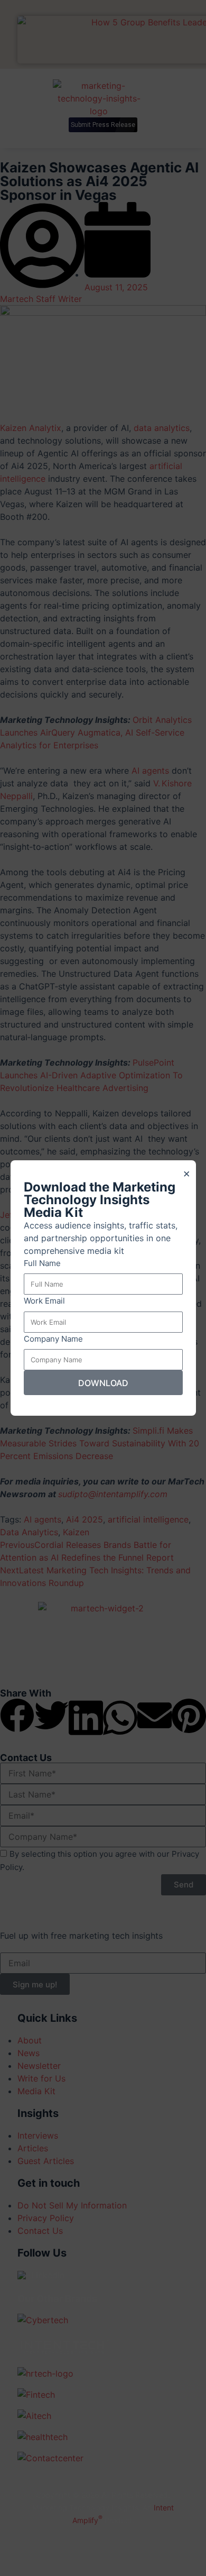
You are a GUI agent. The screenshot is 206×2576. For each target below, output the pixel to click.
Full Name (42, 1263)
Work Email (44, 1301)
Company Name (53, 1339)
